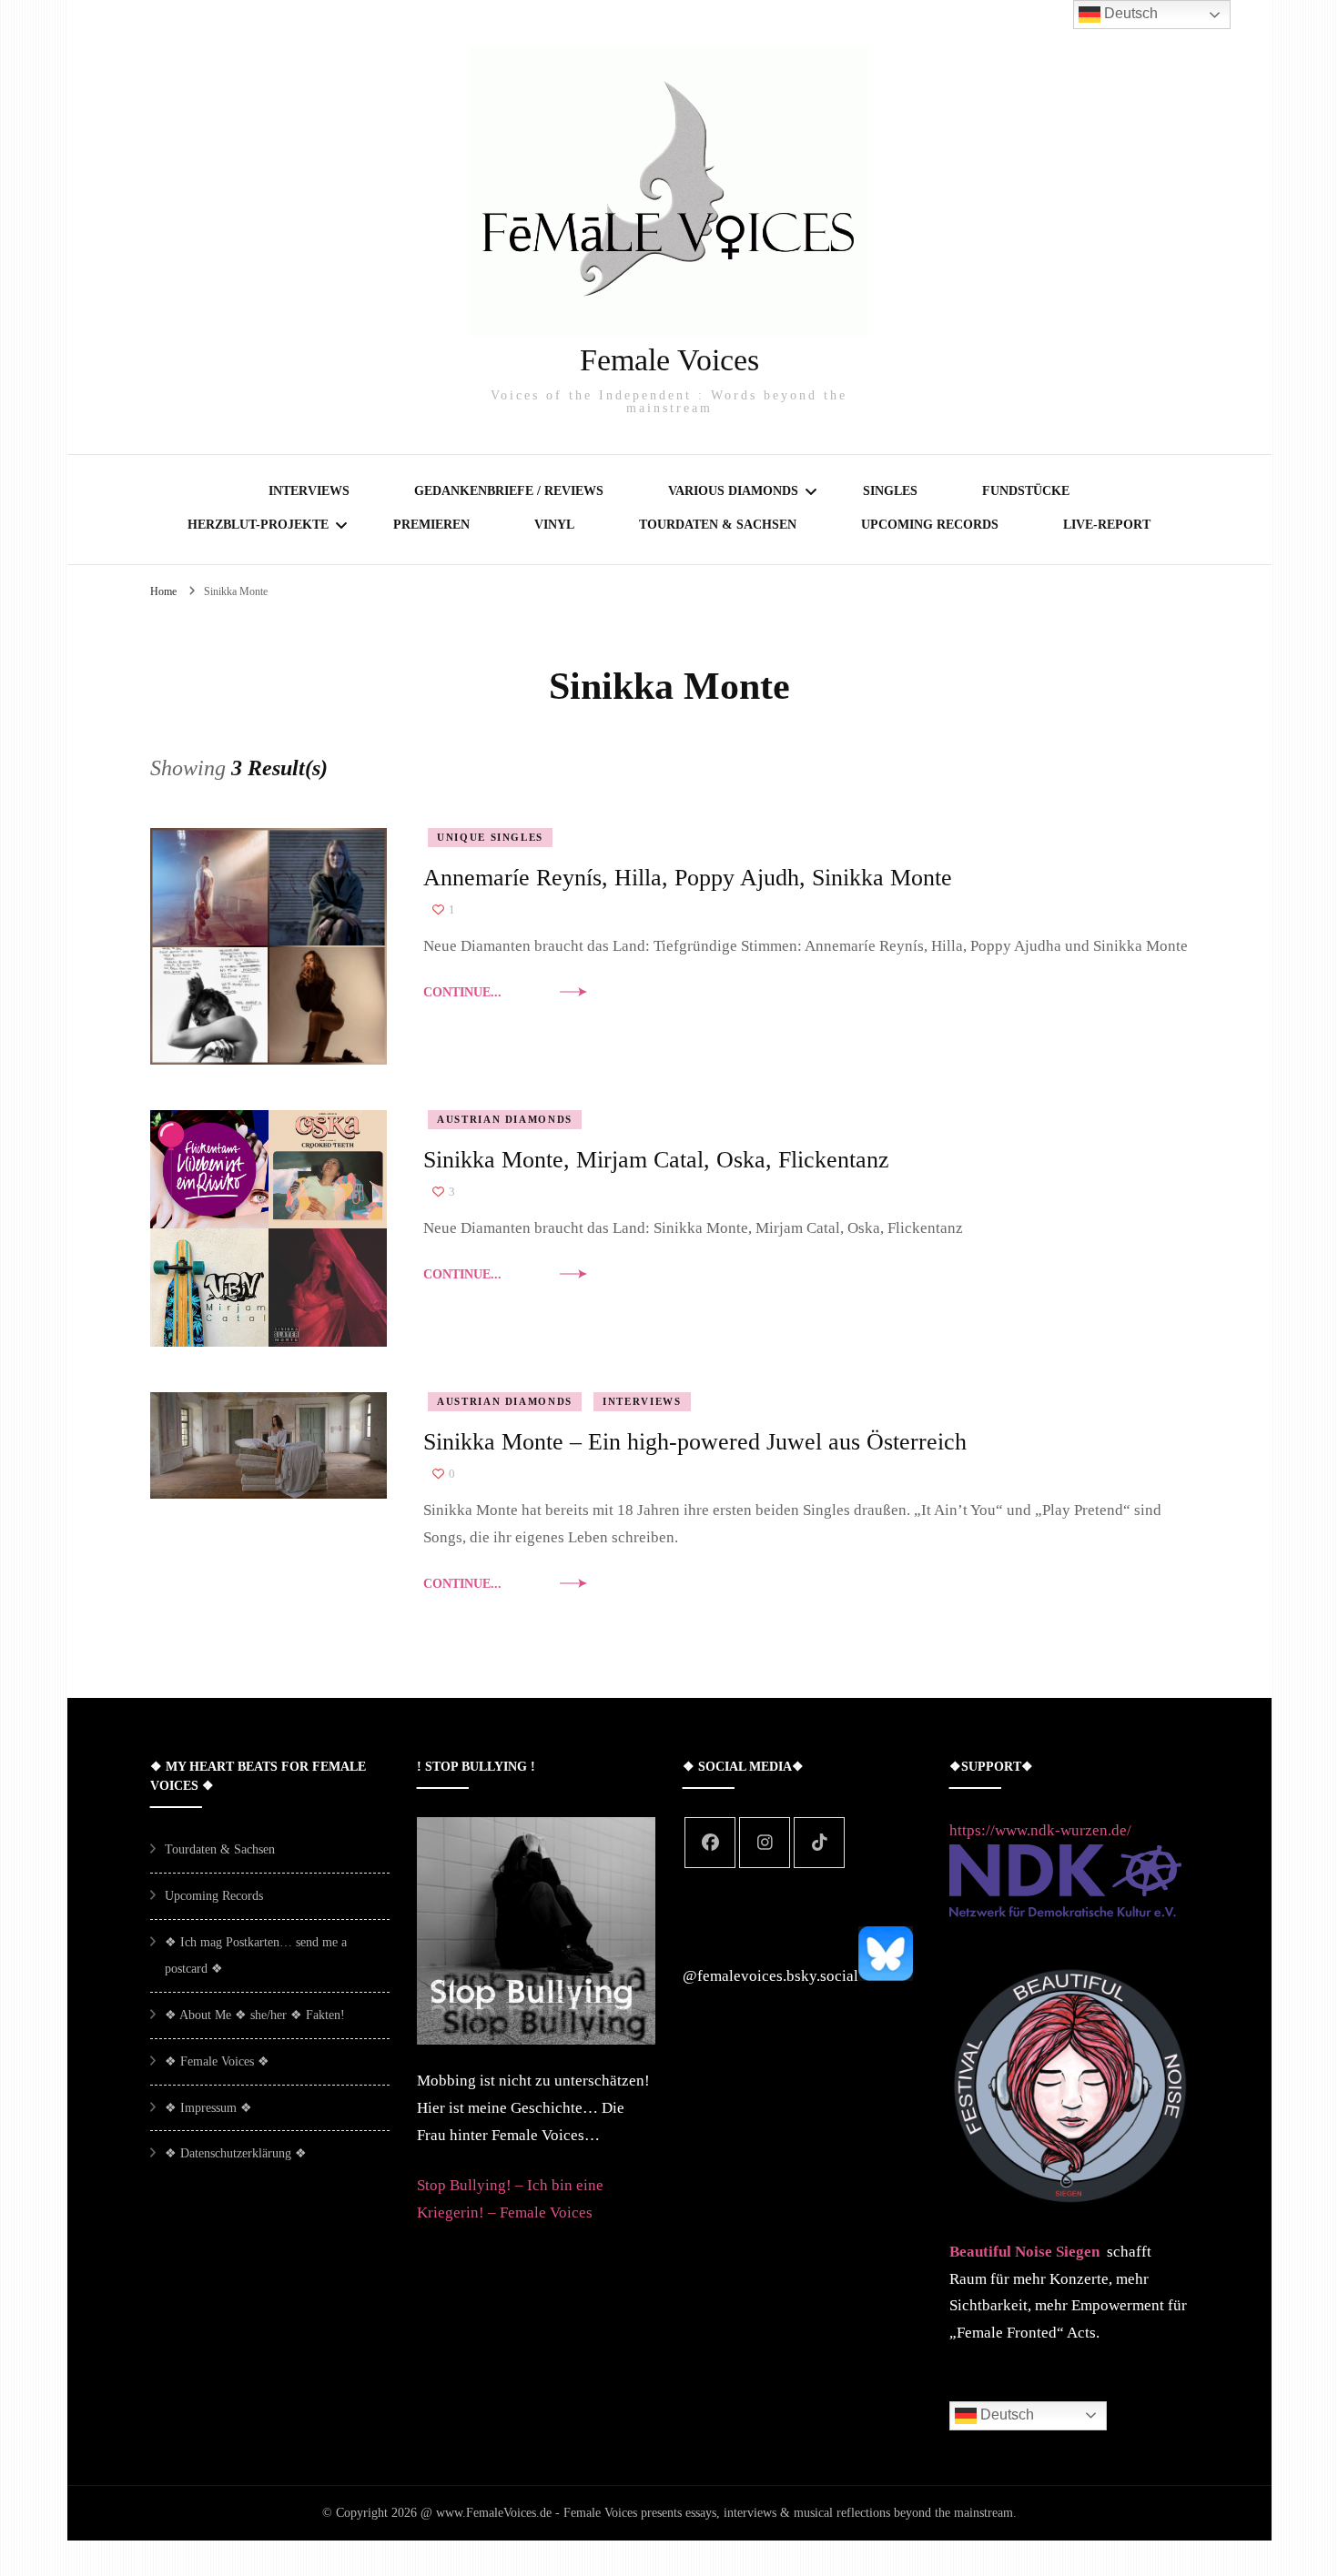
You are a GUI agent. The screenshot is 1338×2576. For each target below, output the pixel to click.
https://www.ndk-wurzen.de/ (1040, 1830)
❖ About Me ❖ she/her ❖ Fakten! (255, 2015)
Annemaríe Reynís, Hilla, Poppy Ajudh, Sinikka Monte (688, 878)
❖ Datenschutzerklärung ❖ (236, 2153)
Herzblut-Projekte (258, 525)
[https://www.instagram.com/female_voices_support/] (765, 1843)
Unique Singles (490, 837)
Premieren (431, 525)
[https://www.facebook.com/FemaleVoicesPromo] (710, 1843)
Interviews (309, 491)
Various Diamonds (733, 491)
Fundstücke (1026, 491)
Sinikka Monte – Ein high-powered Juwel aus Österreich (695, 1442)
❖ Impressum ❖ (208, 2108)
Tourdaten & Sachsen (718, 525)
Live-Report (1107, 525)
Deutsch (1005, 2414)
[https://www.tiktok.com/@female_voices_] (819, 1843)
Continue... (462, 992)
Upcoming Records (930, 525)
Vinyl (554, 525)
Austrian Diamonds (505, 1119)
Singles (890, 491)
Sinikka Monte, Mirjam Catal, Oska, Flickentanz (656, 1160)
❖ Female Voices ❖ (217, 2061)
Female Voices (669, 360)
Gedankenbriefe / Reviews (509, 491)
